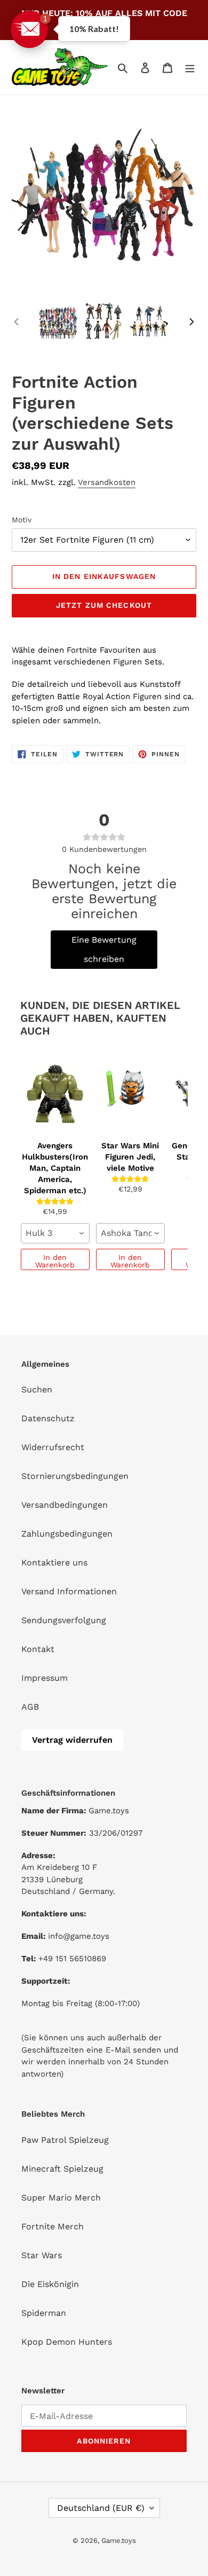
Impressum (45, 1678)
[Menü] (190, 67)
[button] (29, 29)
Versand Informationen (69, 1591)
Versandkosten (107, 482)
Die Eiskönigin (50, 2284)
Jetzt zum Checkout (104, 605)
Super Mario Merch (61, 2198)
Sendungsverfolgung (64, 1620)
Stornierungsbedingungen (75, 1476)
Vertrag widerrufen (72, 1740)
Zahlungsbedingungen (67, 1534)
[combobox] (55, 1233)
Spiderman (44, 2313)
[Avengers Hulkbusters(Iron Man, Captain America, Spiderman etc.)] (55, 1093)
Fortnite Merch (53, 2226)
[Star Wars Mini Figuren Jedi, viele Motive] (130, 1093)
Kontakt (38, 1649)
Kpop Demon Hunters (67, 2342)
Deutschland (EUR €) (101, 2508)
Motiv (22, 520)
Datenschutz (48, 1418)
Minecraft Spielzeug (62, 2169)
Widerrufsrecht (53, 1447)
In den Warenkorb (55, 1261)
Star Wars (42, 2255)
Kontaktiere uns (54, 1563)
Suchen (37, 1389)
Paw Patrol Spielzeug (65, 2140)
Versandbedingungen (65, 1505)
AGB (30, 1707)
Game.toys (119, 2540)
